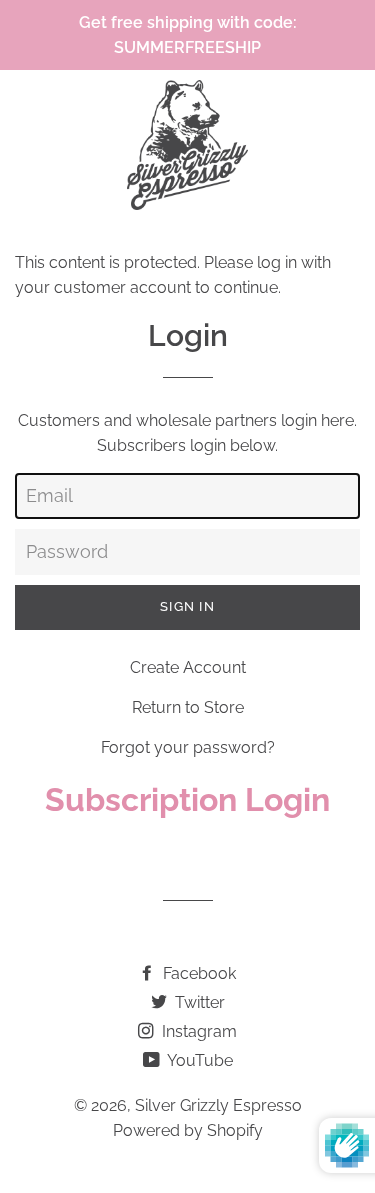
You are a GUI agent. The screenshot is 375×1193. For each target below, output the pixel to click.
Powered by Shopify (188, 1130)
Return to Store (188, 707)
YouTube (198, 1060)
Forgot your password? (188, 747)
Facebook (197, 973)
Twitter (198, 1002)
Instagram (197, 1031)
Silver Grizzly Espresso (218, 1105)
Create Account (188, 667)
